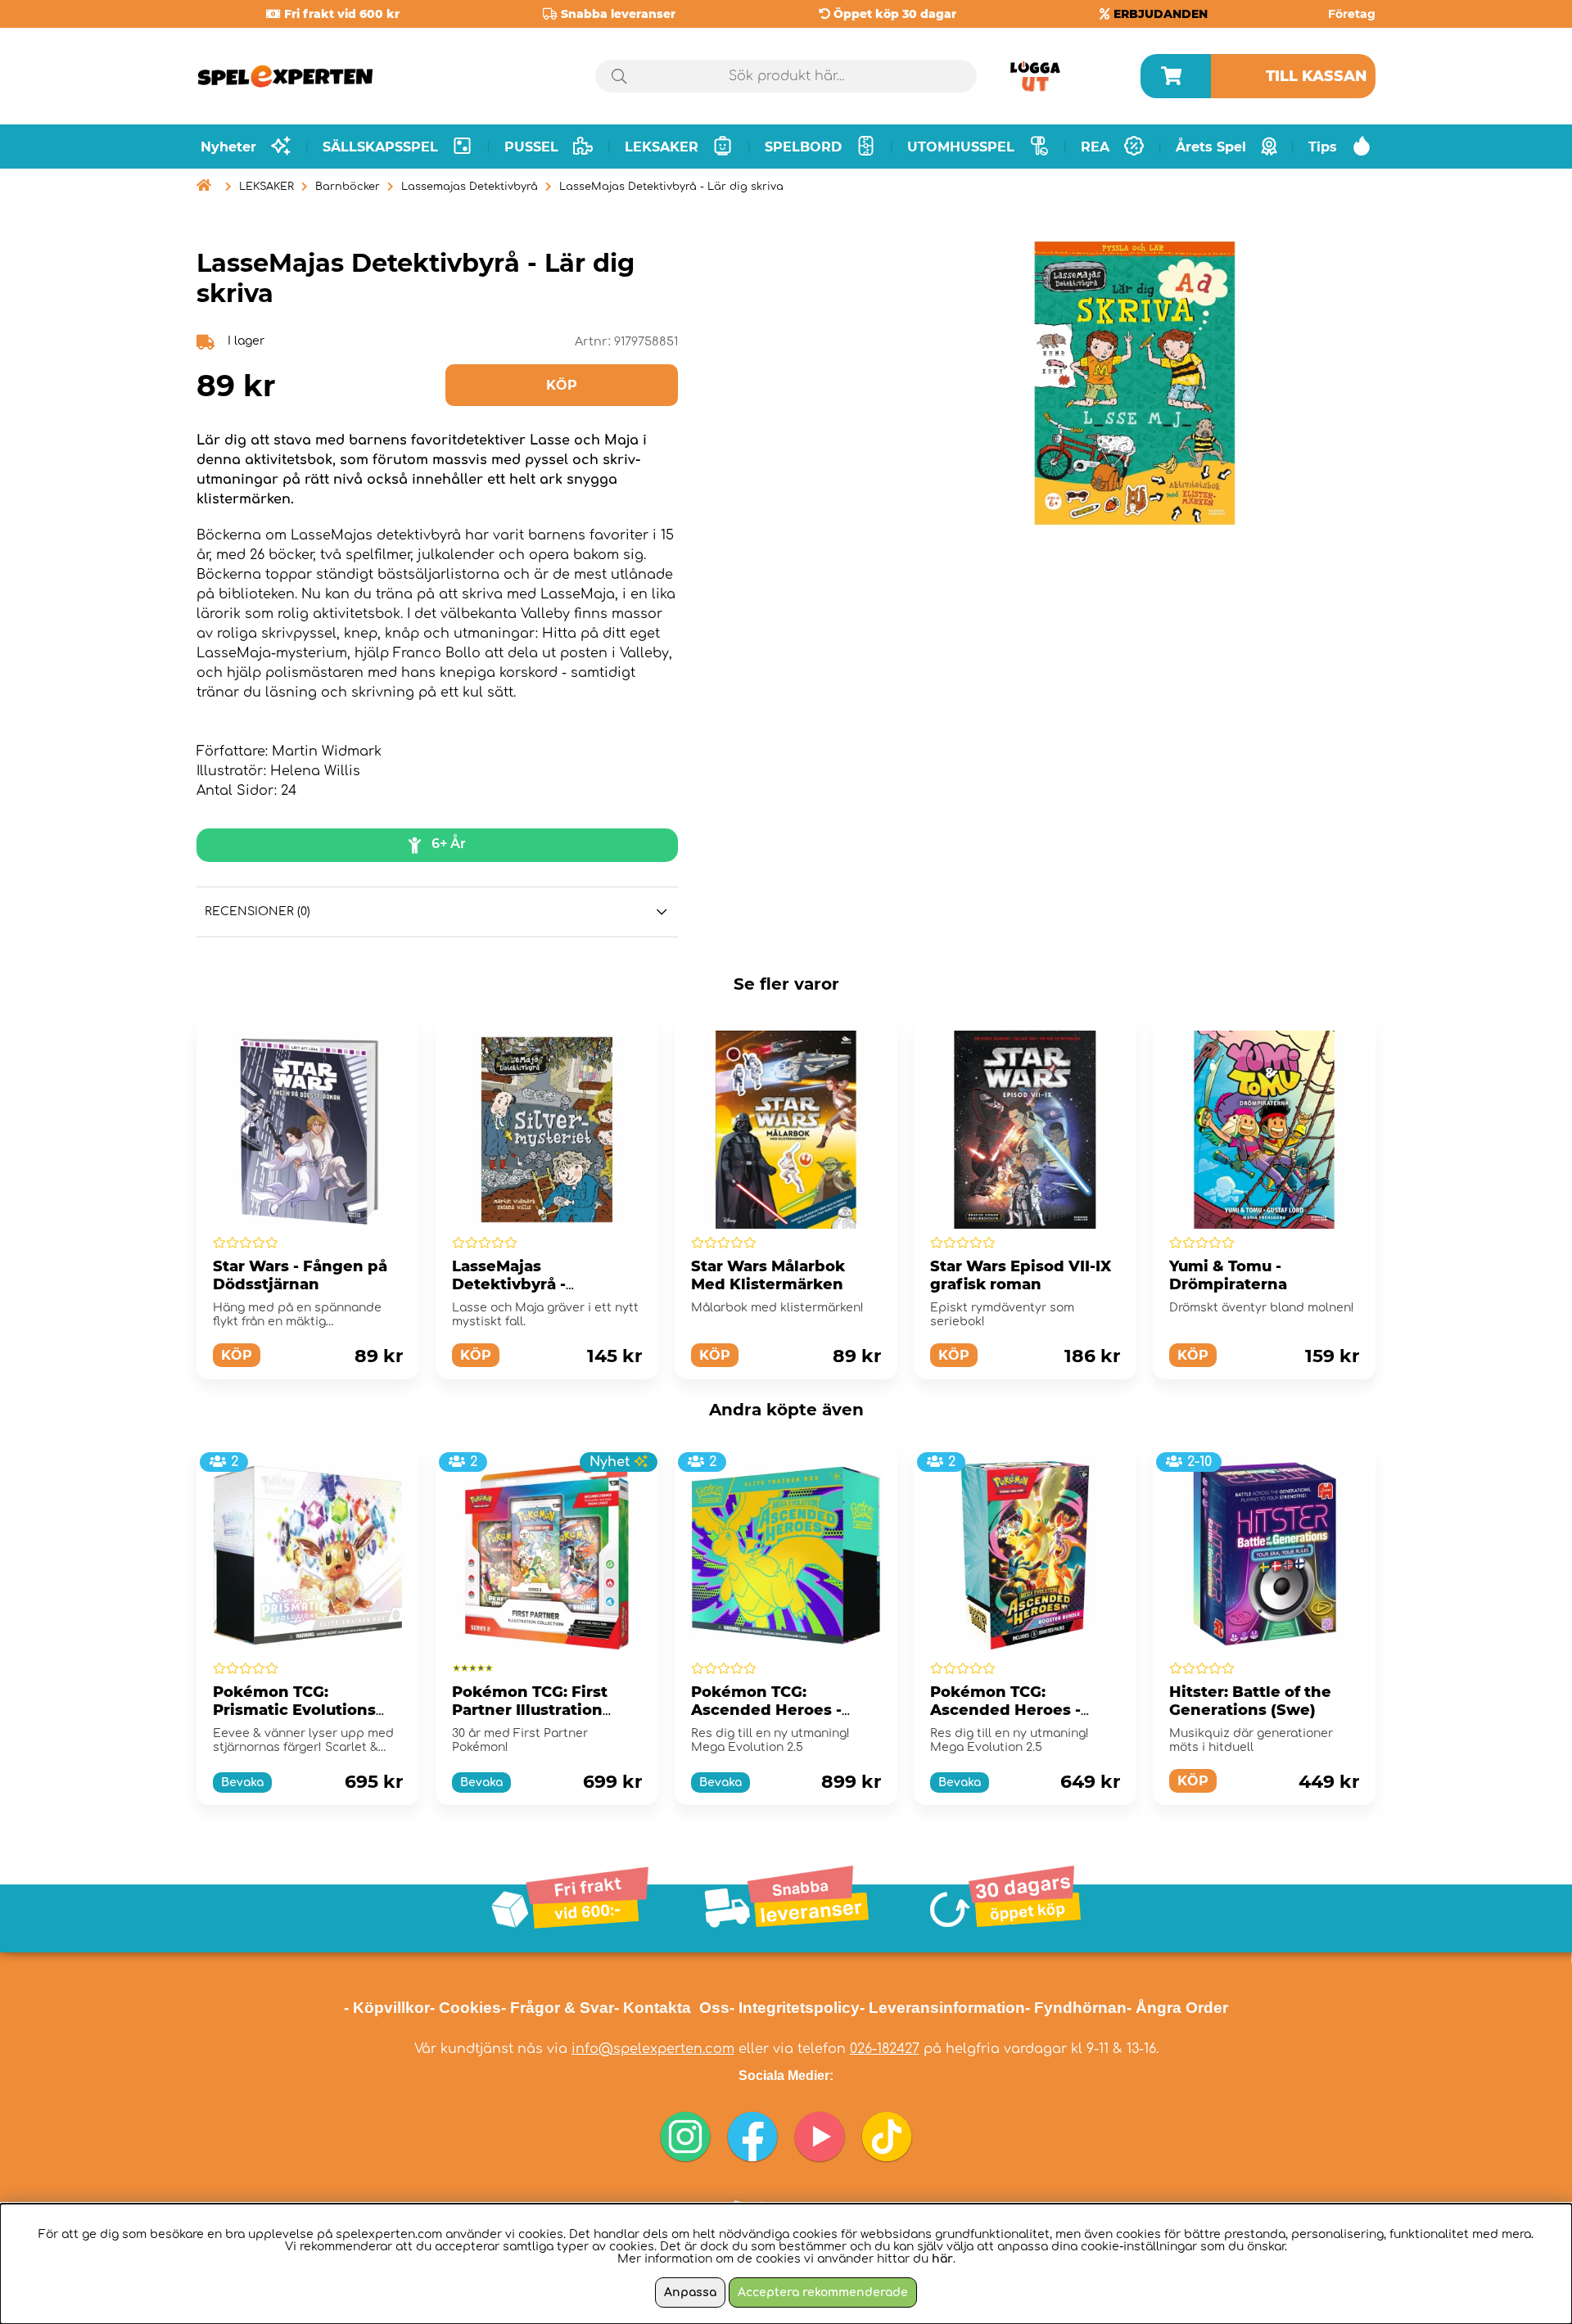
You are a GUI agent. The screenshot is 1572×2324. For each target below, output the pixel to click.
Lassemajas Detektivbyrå (470, 187)
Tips (1323, 147)
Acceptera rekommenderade (823, 2292)
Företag (1352, 14)
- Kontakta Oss (672, 2008)
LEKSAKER (267, 187)
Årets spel (1211, 147)
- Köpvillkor (387, 2008)
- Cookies (465, 2008)
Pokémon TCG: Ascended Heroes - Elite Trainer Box (766, 1710)
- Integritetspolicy (795, 2008)
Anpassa (690, 2292)
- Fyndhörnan (1076, 2008)
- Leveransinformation (942, 2008)
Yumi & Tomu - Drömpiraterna (1228, 1275)
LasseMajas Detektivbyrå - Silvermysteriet (513, 1284)
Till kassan (1317, 76)
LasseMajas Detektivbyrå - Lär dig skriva (671, 187)
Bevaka (242, 1782)
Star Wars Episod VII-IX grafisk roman (1021, 1275)
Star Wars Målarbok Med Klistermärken (768, 1275)
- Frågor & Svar (558, 2008)
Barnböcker (348, 187)
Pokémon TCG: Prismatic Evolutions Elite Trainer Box (294, 1710)
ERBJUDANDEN (1161, 14)
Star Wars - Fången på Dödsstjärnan (300, 1275)
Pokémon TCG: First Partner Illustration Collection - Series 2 (531, 1710)
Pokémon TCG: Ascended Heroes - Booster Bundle (1005, 1710)
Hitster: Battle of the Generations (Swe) (1250, 1701)
